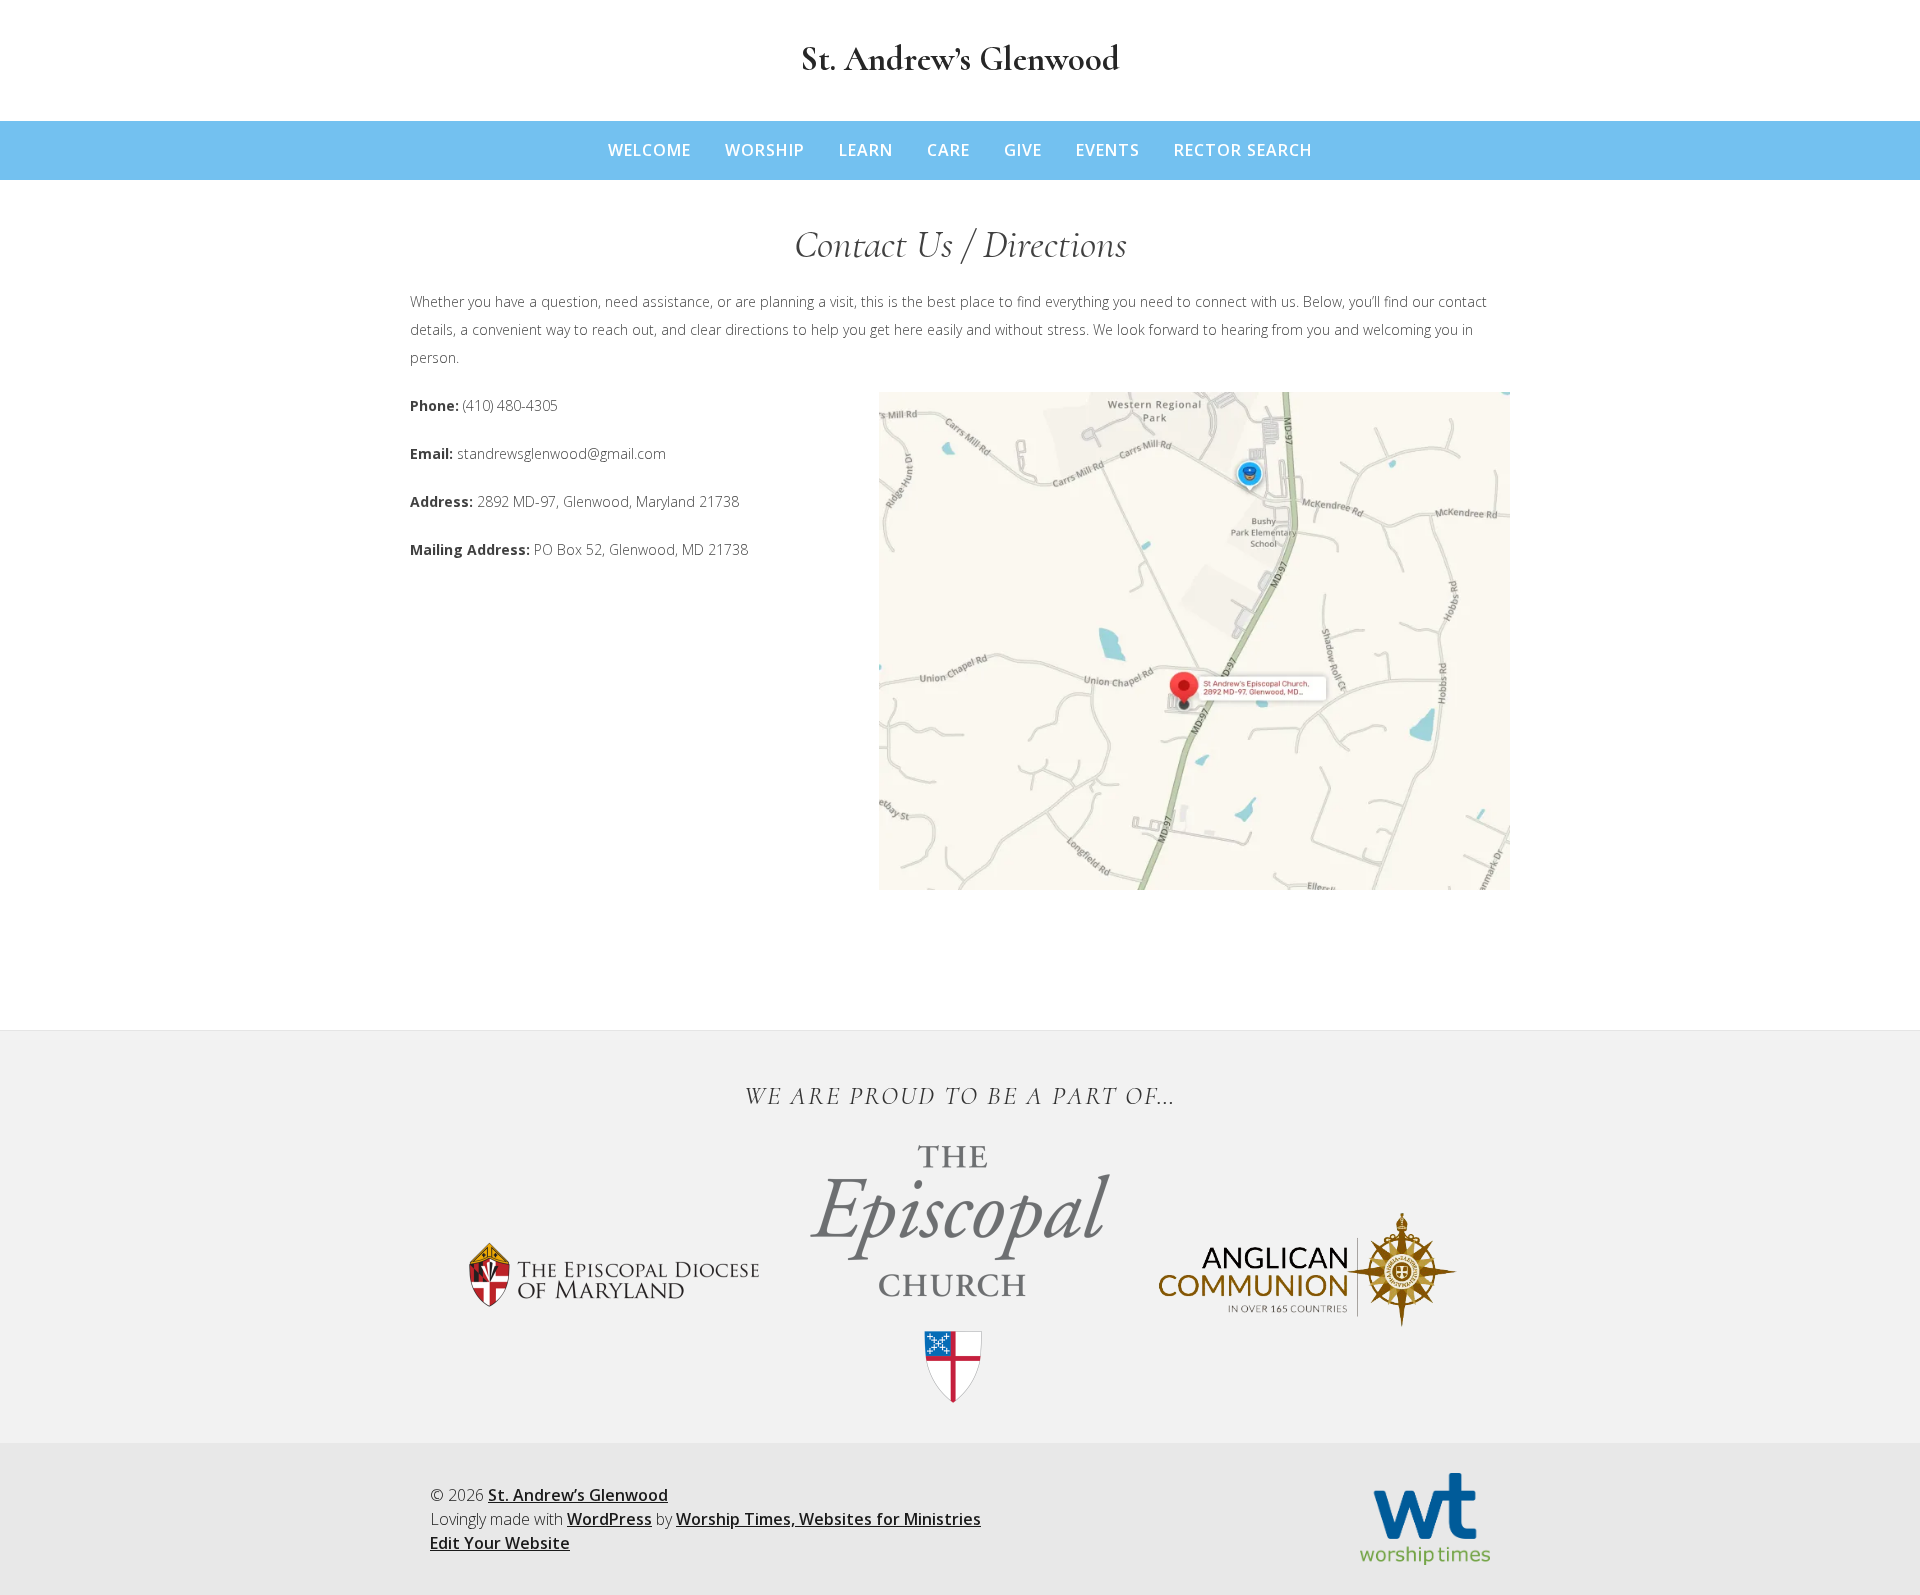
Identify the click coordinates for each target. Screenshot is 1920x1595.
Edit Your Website (500, 1543)
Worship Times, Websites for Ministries (828, 1519)
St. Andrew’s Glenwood (960, 59)
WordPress (609, 1519)
